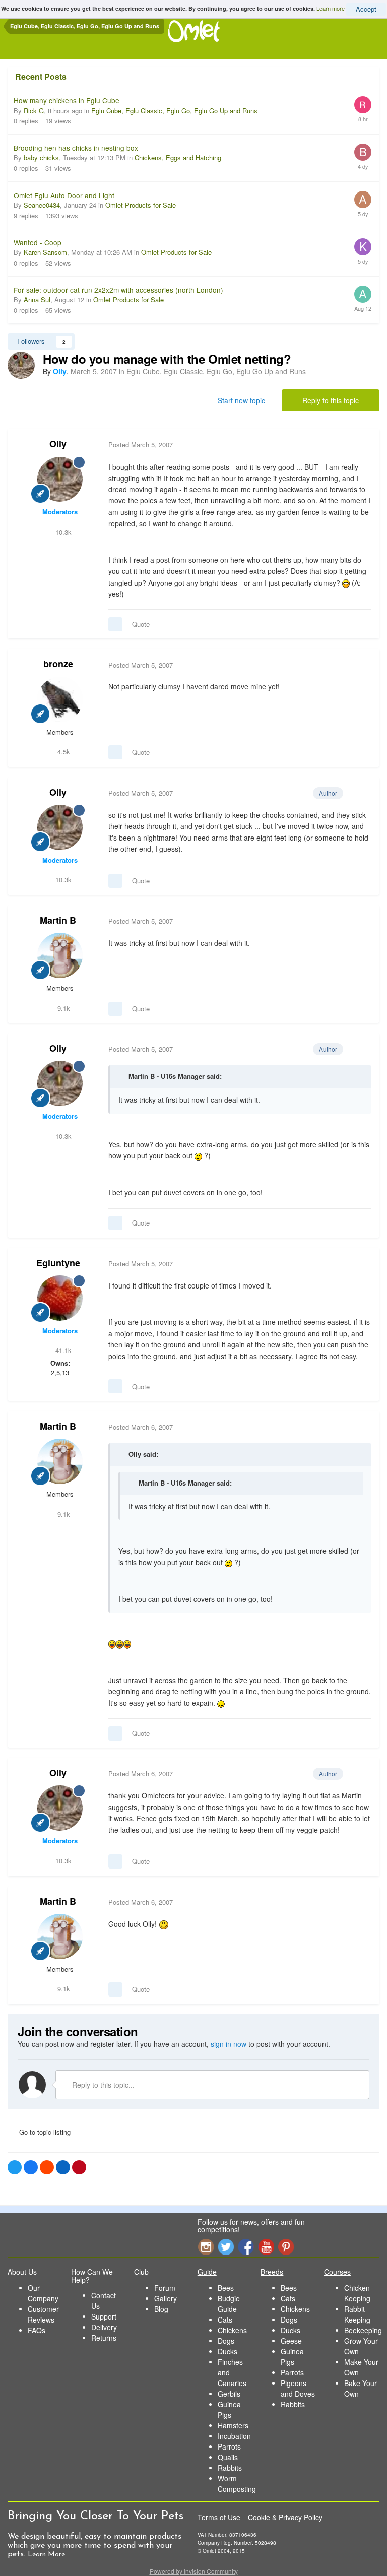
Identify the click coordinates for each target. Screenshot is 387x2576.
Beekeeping (363, 2330)
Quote (141, 624)
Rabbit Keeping (357, 2314)
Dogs (226, 2341)
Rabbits (230, 2468)
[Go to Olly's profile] (21, 365)
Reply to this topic (331, 400)
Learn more (331, 8)
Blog (161, 2309)
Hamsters (233, 2425)
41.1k (62, 1350)
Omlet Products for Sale (141, 205)
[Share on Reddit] (47, 2167)
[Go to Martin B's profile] (60, 955)
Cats (225, 2320)
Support (104, 2316)
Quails (228, 2457)
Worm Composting (237, 2484)
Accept (366, 9)
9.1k (63, 1008)
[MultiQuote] (115, 624)
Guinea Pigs (229, 2409)
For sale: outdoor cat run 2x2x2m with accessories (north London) (118, 290)
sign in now (229, 2044)
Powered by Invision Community (194, 2571)
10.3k (62, 532)
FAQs (37, 2330)
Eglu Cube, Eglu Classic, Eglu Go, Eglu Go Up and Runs (174, 111)
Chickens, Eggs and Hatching (178, 157)
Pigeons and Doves (298, 2388)
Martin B (58, 920)
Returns (104, 2338)
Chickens (232, 2330)
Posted (141, 445)
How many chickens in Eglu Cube (67, 100)
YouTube (266, 2247)
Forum (165, 2288)
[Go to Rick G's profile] (363, 105)
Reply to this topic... (102, 2085)
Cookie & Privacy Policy (285, 2517)
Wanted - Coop (38, 242)
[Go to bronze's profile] (60, 699)
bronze (58, 664)
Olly (58, 444)
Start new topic (241, 400)
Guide (207, 2272)
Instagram (206, 2247)
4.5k (63, 752)
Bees (226, 2288)
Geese (291, 2341)
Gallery (166, 2298)
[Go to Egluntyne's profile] (60, 1298)
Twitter (226, 2247)
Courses (337, 2272)
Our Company (43, 2293)
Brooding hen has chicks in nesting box (76, 148)
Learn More (46, 2555)
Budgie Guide (229, 2304)
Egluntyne (58, 1263)
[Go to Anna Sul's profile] (363, 294)
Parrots (229, 2446)
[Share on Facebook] (31, 2167)
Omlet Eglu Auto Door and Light (64, 195)
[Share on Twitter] (15, 2167)
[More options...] (361, 445)
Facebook (246, 2247)
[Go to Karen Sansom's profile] (363, 247)
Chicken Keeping (357, 2293)
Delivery (104, 2327)
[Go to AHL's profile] (363, 200)
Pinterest (286, 2247)
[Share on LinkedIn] (63, 2167)
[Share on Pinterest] (79, 2167)
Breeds (272, 2272)
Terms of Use (219, 2517)
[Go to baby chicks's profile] (363, 152)
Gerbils (229, 2394)
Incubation (234, 2436)
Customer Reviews (43, 2314)
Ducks (228, 2351)
